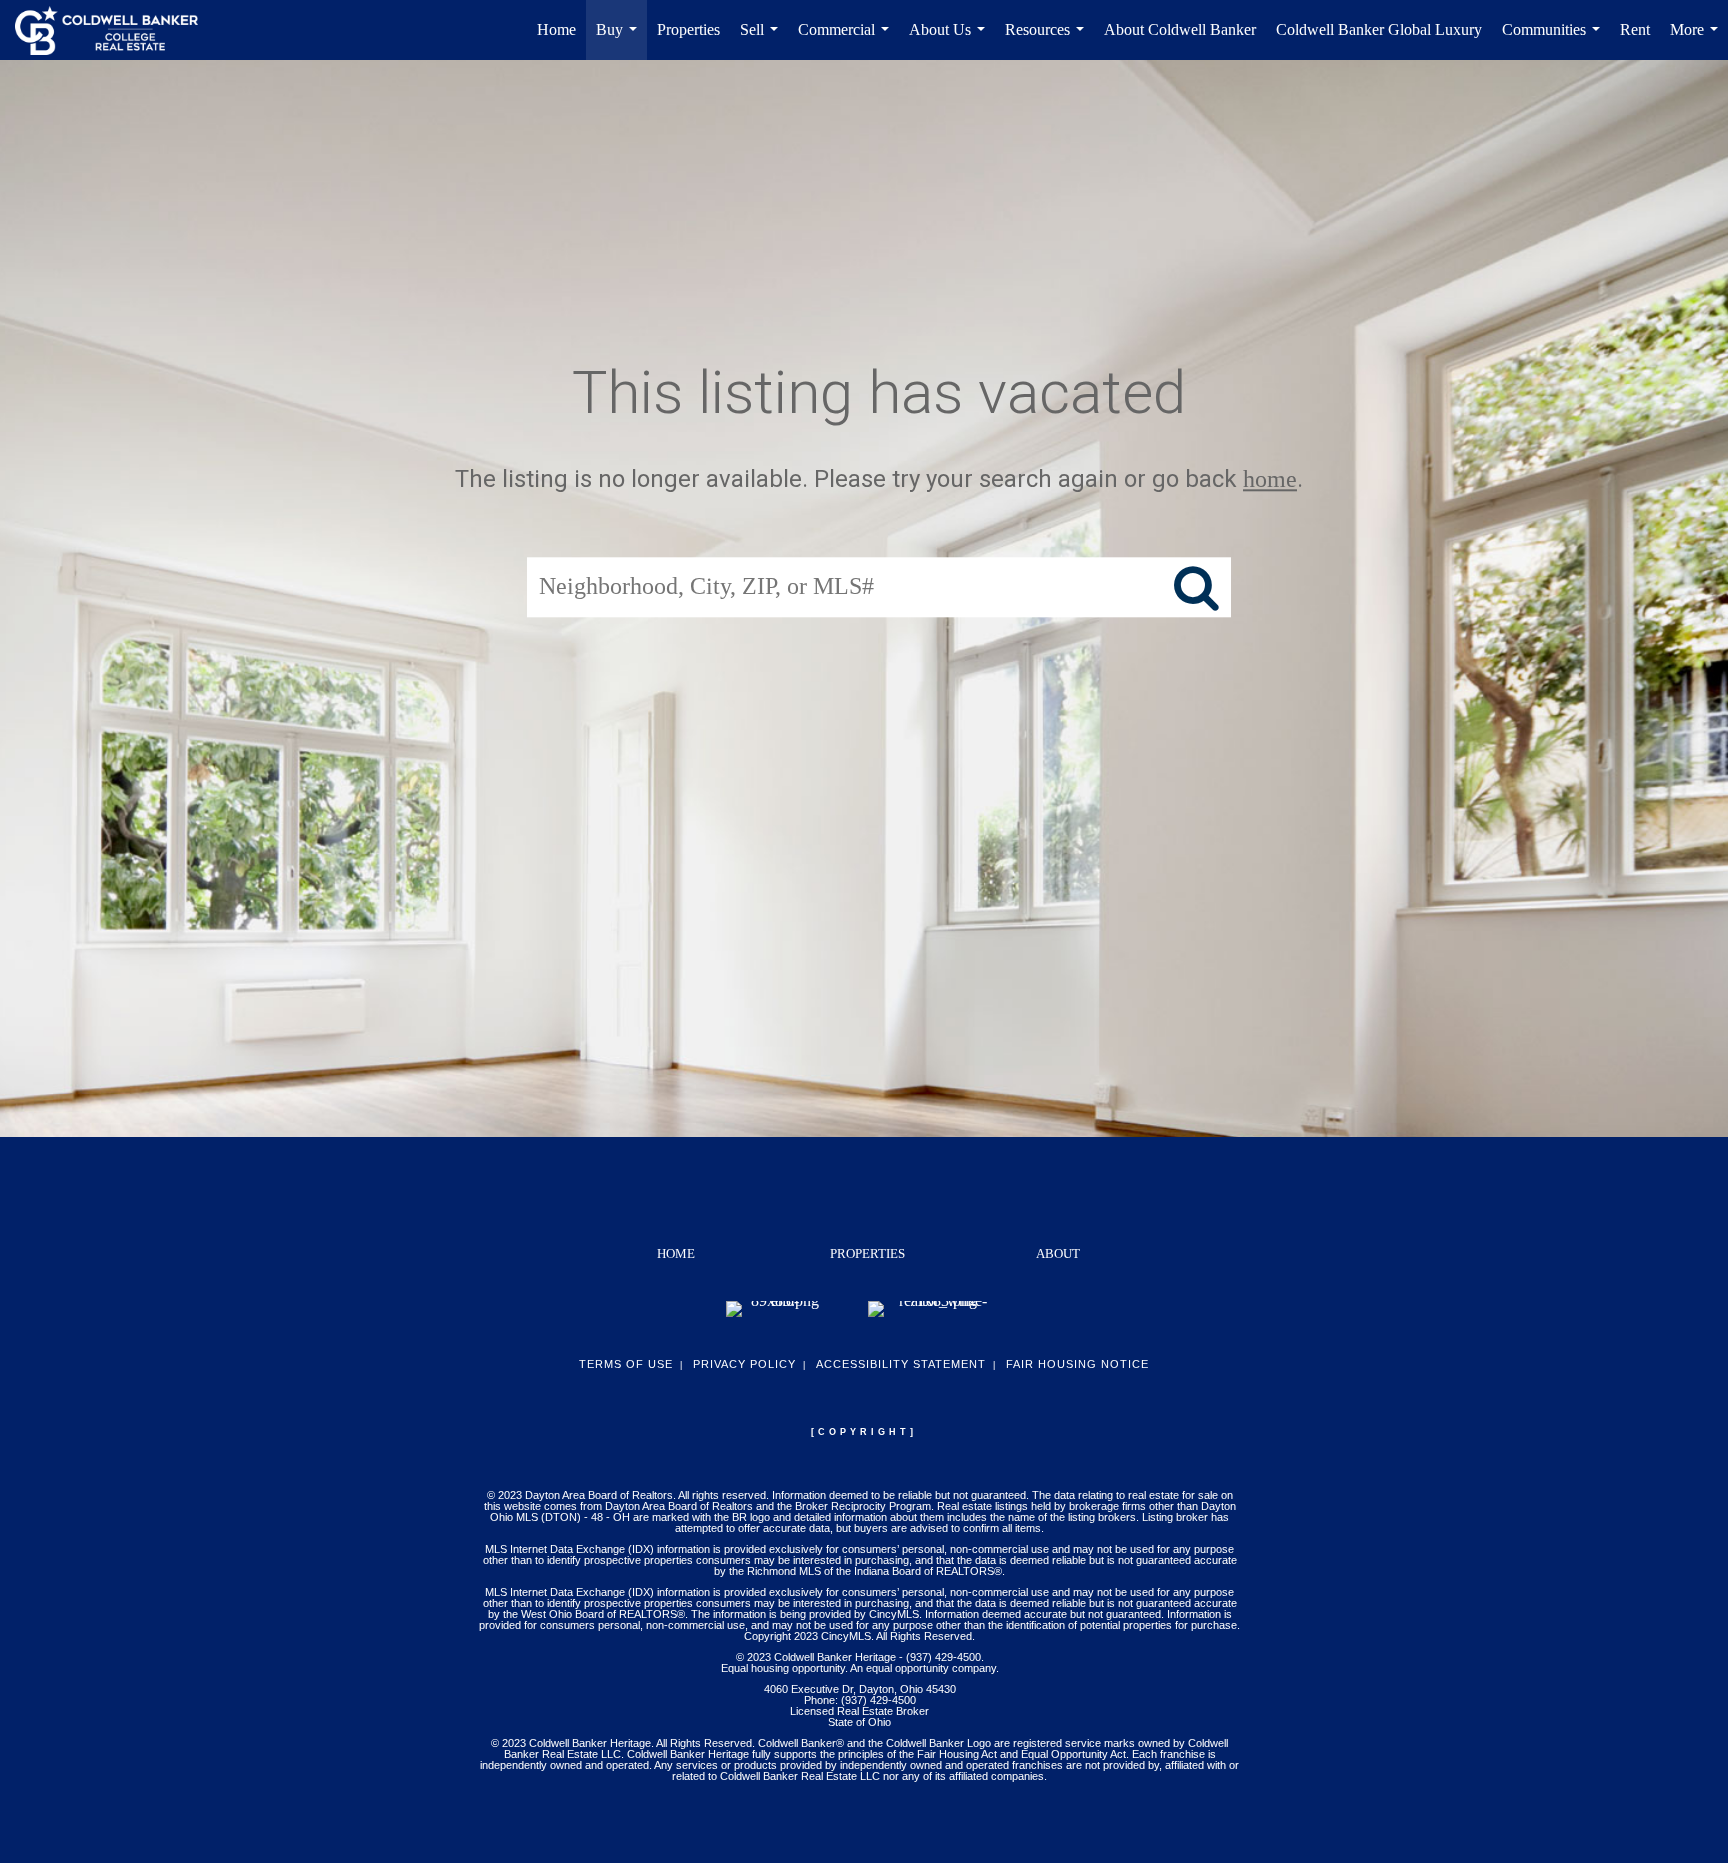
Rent (1635, 29)
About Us (951, 40)
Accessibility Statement (901, 1364)
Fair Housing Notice (1077, 1364)
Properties (688, 29)
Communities (1555, 40)
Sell (763, 40)
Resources (1048, 40)
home (1270, 479)
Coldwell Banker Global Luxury (1379, 29)
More (1698, 40)
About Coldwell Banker (1180, 29)
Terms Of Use (626, 1364)
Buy (620, 40)
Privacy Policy (744, 1364)
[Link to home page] (116, 30)
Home (556, 29)
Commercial (847, 40)
